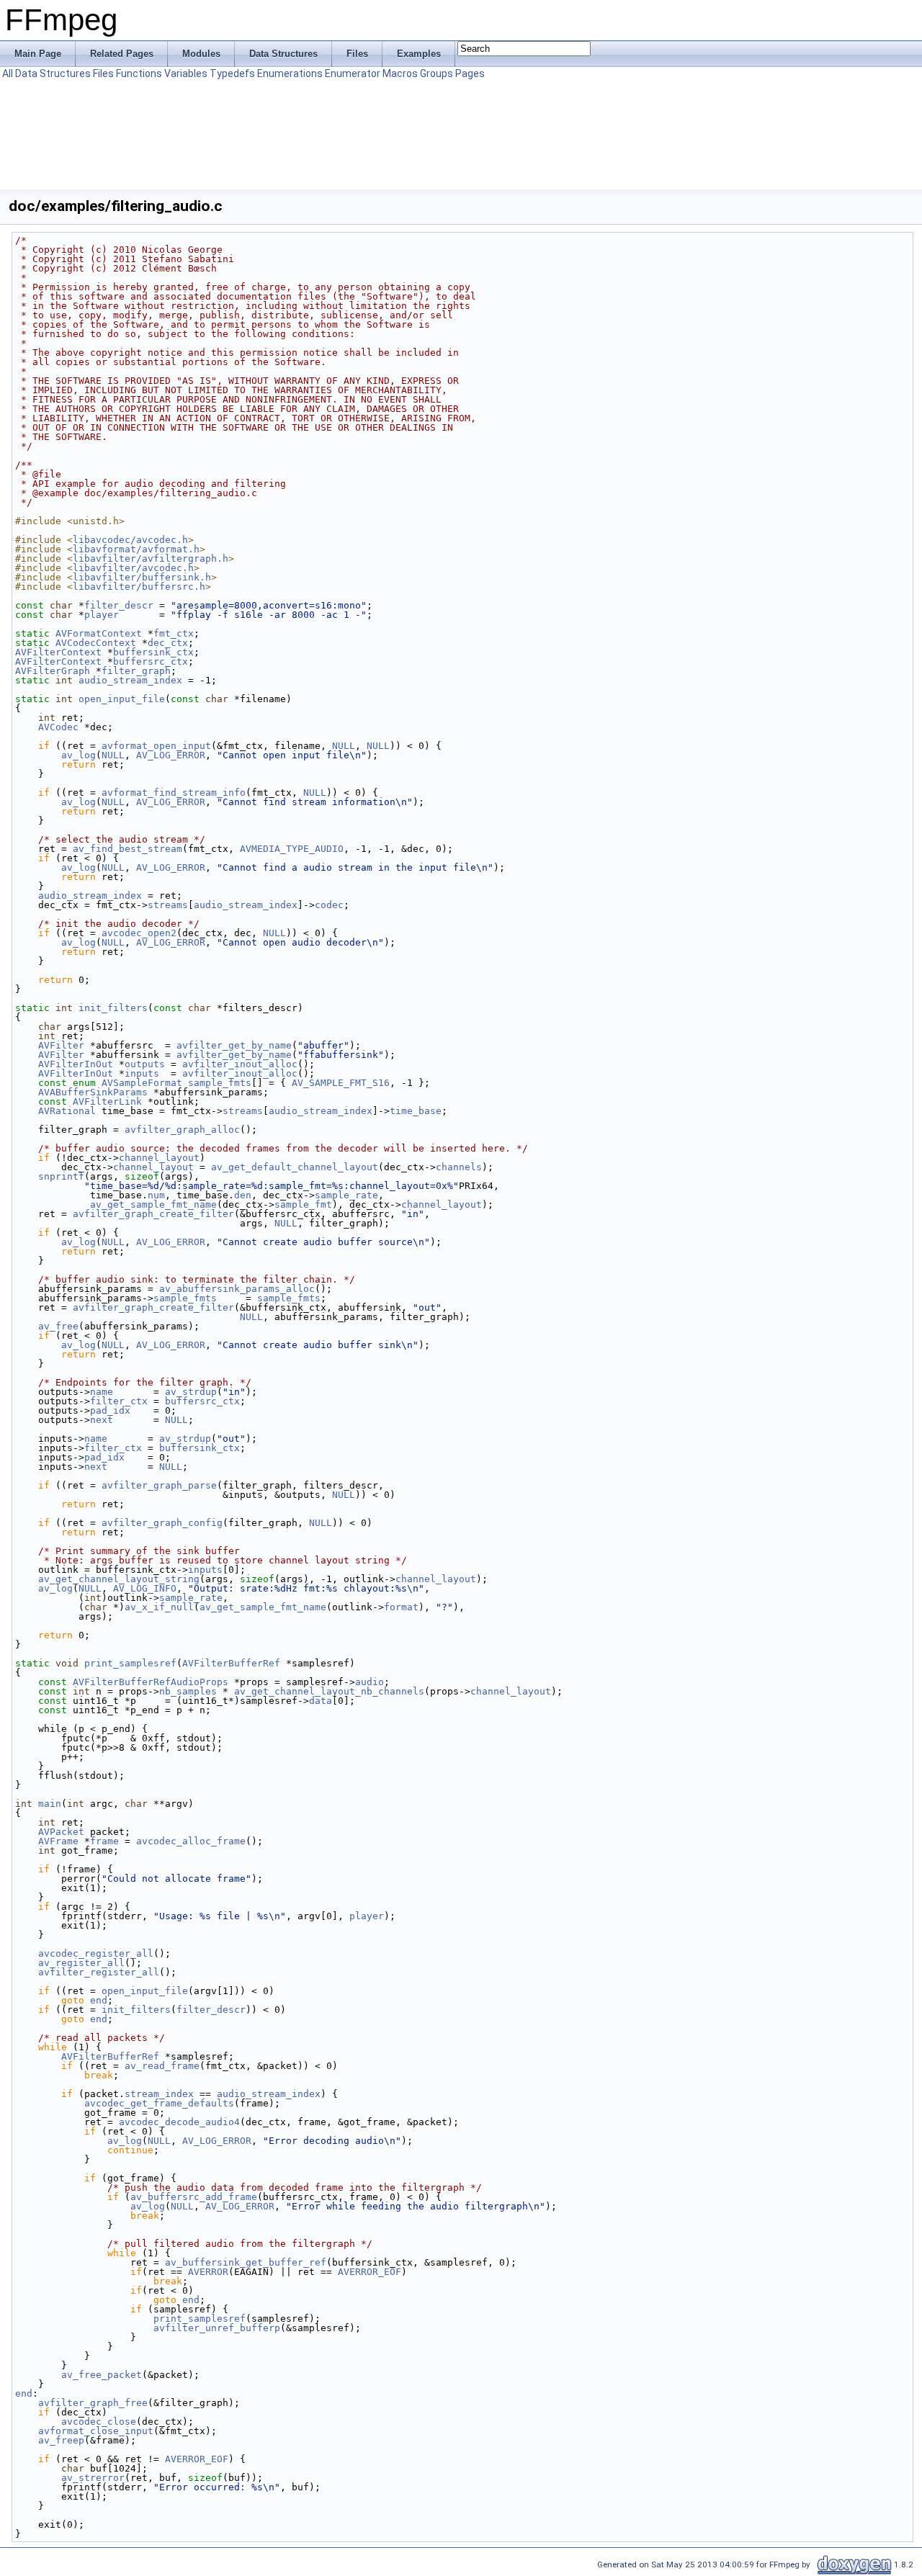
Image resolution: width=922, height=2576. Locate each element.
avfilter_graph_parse (159, 1485)
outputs (145, 1064)
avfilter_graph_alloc (182, 1130)
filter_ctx (119, 1401)
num (156, 1195)
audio (370, 1682)
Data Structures (53, 73)
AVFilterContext (58, 652)
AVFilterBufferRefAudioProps (151, 1682)
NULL (344, 746)
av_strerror (93, 2478)
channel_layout (159, 1158)
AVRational (67, 1111)
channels (459, 1167)
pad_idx (110, 1410)
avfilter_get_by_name (234, 1045)
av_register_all (81, 1963)
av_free (58, 1326)
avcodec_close (99, 2422)
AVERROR (208, 2272)
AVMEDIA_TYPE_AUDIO (292, 849)
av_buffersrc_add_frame (194, 2197)
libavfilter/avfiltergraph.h (151, 558)
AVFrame (58, 1841)
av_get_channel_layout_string (119, 1579)
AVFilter (61, 1045)
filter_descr (119, 605)
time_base (416, 1111)
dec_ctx (168, 643)
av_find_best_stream (127, 849)
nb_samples (188, 1691)
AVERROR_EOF (370, 2272)
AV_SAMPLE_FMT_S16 (341, 1083)
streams (168, 905)
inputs (142, 1073)
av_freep (61, 2440)
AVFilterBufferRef (231, 1663)
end (99, 2000)
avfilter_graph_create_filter (153, 1214)
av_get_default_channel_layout (295, 1167)
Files (103, 73)
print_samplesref (130, 1663)
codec (329, 905)
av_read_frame (162, 2066)
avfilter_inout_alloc (240, 1064)
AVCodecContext (96, 643)
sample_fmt (303, 1204)
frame (104, 1841)
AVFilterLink (107, 1101)
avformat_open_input (156, 746)
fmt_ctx (174, 633)
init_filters (113, 1008)
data (321, 1701)
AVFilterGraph (53, 671)
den (243, 1195)
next (102, 1420)
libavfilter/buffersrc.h (139, 587)
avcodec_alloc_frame (191, 1841)
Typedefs (232, 73)
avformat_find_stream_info (174, 793)
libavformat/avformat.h (136, 549)
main (50, 1804)
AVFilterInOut (76, 1064)
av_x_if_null (159, 1607)
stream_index (159, 2094)
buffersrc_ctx (151, 661)
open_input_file (122, 699)
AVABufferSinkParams (93, 1092)
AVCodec (58, 727)
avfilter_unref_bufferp (217, 2328)
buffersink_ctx (153, 652)
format (401, 1607)
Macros (400, 73)
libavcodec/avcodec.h (130, 540)
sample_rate (346, 1195)
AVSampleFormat (142, 1083)
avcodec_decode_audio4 (179, 2122)
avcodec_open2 (139, 933)
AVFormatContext (99, 633)
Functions (139, 73)
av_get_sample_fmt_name (153, 1204)
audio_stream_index (130, 680)
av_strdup (191, 1392)
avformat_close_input (96, 2431)
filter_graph (136, 671)
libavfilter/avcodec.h (133, 568)
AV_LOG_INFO (145, 1588)
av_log (79, 755)
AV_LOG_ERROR (171, 755)
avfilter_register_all (99, 1972)
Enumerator (353, 73)
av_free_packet (102, 2375)
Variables (186, 73)
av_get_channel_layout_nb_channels (329, 1691)
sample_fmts (220, 1083)
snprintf (61, 1176)
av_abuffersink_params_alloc (237, 1289)
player (102, 615)
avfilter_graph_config (162, 1523)
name (102, 1392)
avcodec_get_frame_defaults (159, 2103)
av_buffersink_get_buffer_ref (246, 2262)
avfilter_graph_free (93, 2403)
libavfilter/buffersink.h (142, 577)
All (8, 73)
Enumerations (290, 73)
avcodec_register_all (96, 1953)
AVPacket (61, 1832)
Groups (437, 73)
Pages (470, 73)
